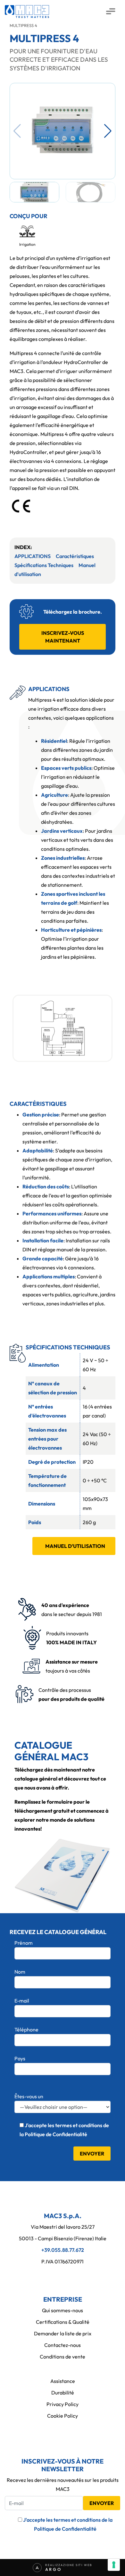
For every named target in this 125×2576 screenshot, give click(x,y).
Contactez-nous (63, 2345)
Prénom (24, 1943)
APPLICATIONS (33, 556)
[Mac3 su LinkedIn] (63, 2275)
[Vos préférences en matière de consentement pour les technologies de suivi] (114, 2565)
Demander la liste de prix (63, 2333)
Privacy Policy (63, 2404)
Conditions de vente (63, 2357)
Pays (20, 2058)
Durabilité (63, 2393)
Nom (20, 1972)
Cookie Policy (63, 2416)
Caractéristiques (75, 556)
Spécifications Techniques (44, 565)
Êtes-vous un (29, 2096)
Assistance (63, 2381)
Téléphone (26, 2030)
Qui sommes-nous (63, 2310)
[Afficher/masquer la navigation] (110, 12)
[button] (108, 131)
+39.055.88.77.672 (63, 2250)
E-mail (22, 2001)
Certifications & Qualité (63, 2322)
